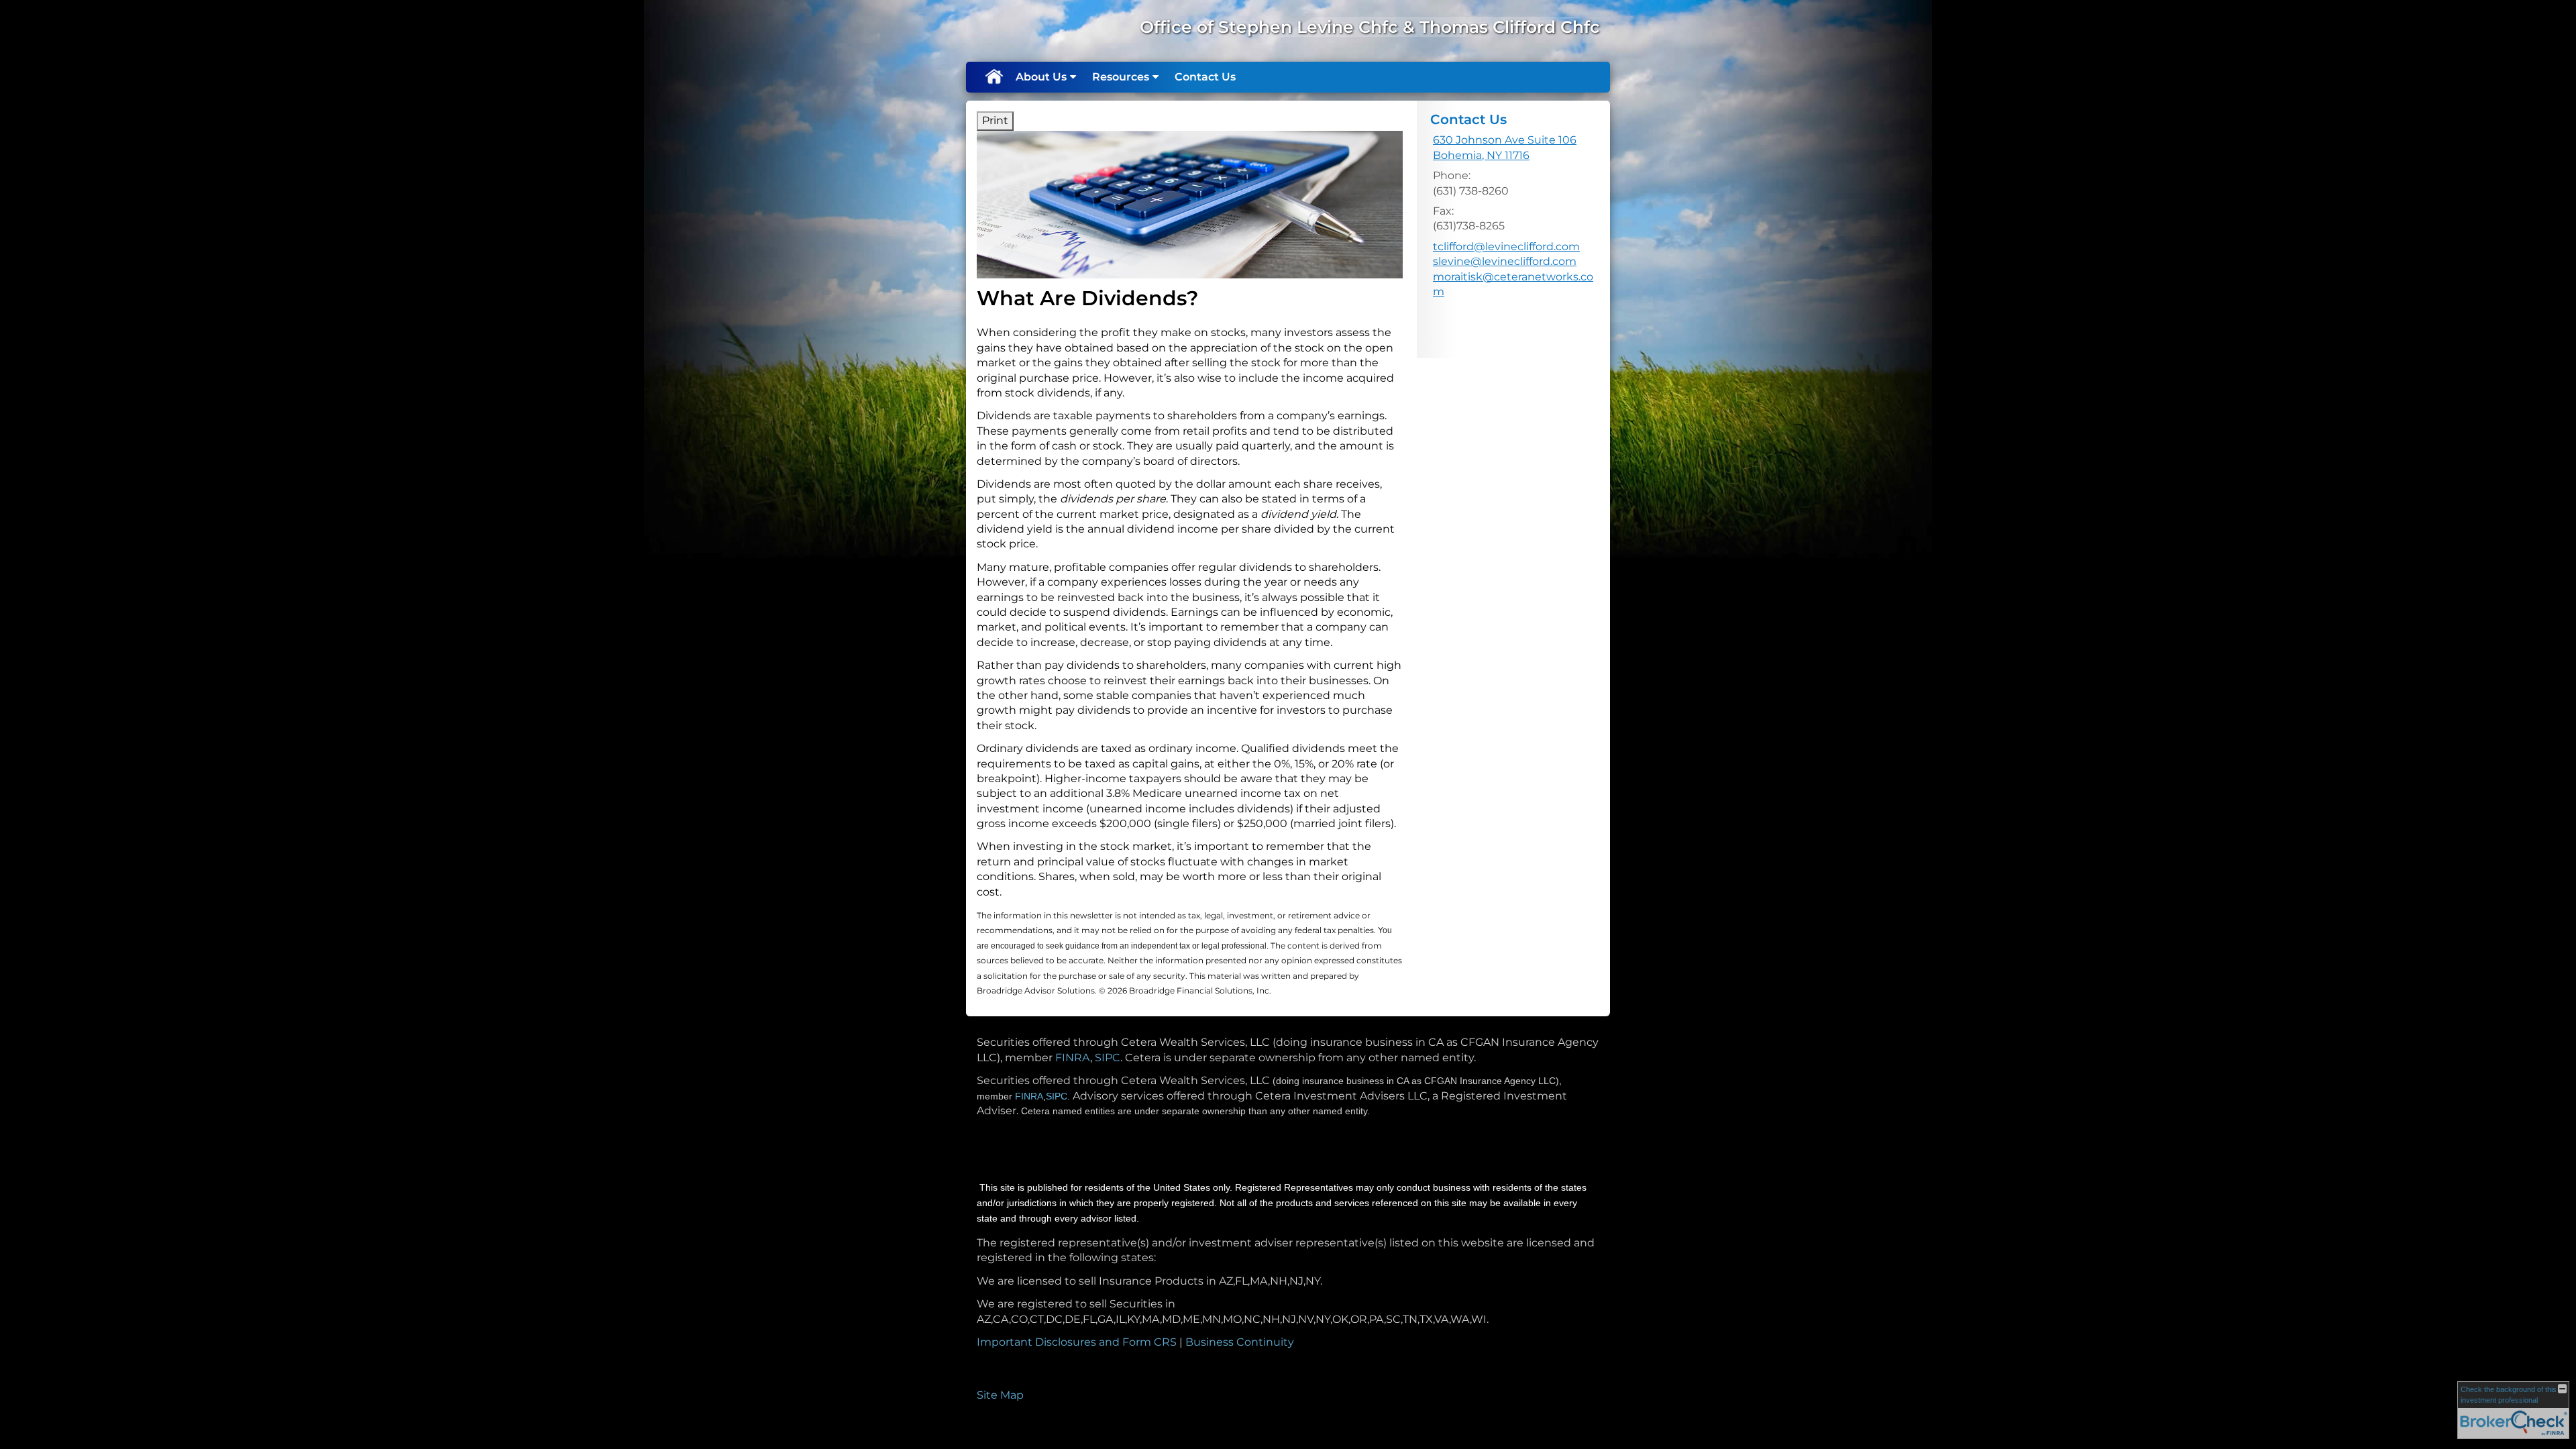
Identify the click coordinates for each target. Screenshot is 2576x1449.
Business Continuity (1240, 1342)
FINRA (1073, 1058)
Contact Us (1205, 77)
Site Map (1000, 1395)
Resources (1121, 77)
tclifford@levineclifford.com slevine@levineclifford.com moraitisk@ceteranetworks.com (1513, 269)
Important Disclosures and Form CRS (1077, 1342)
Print (995, 120)
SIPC (1108, 1058)
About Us (1041, 77)
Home (994, 77)
